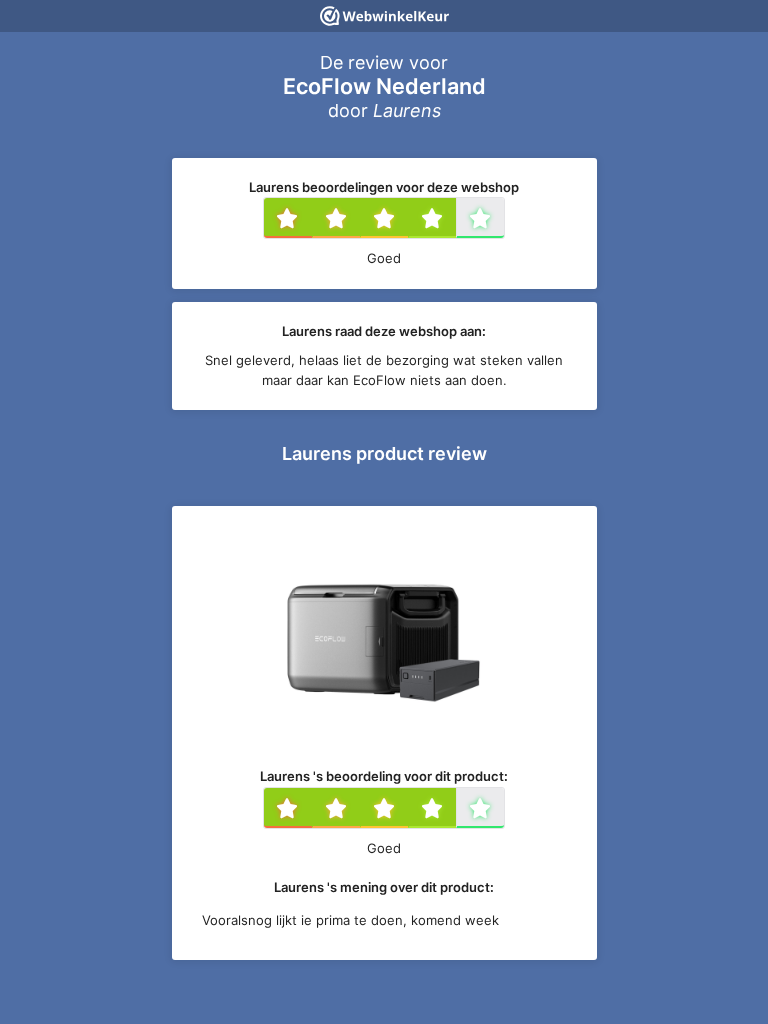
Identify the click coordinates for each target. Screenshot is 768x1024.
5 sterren (502, 220)
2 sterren (358, 220)
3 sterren (406, 220)
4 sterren (454, 220)
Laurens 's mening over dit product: (384, 887)
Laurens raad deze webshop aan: (384, 331)
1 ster (309, 220)
